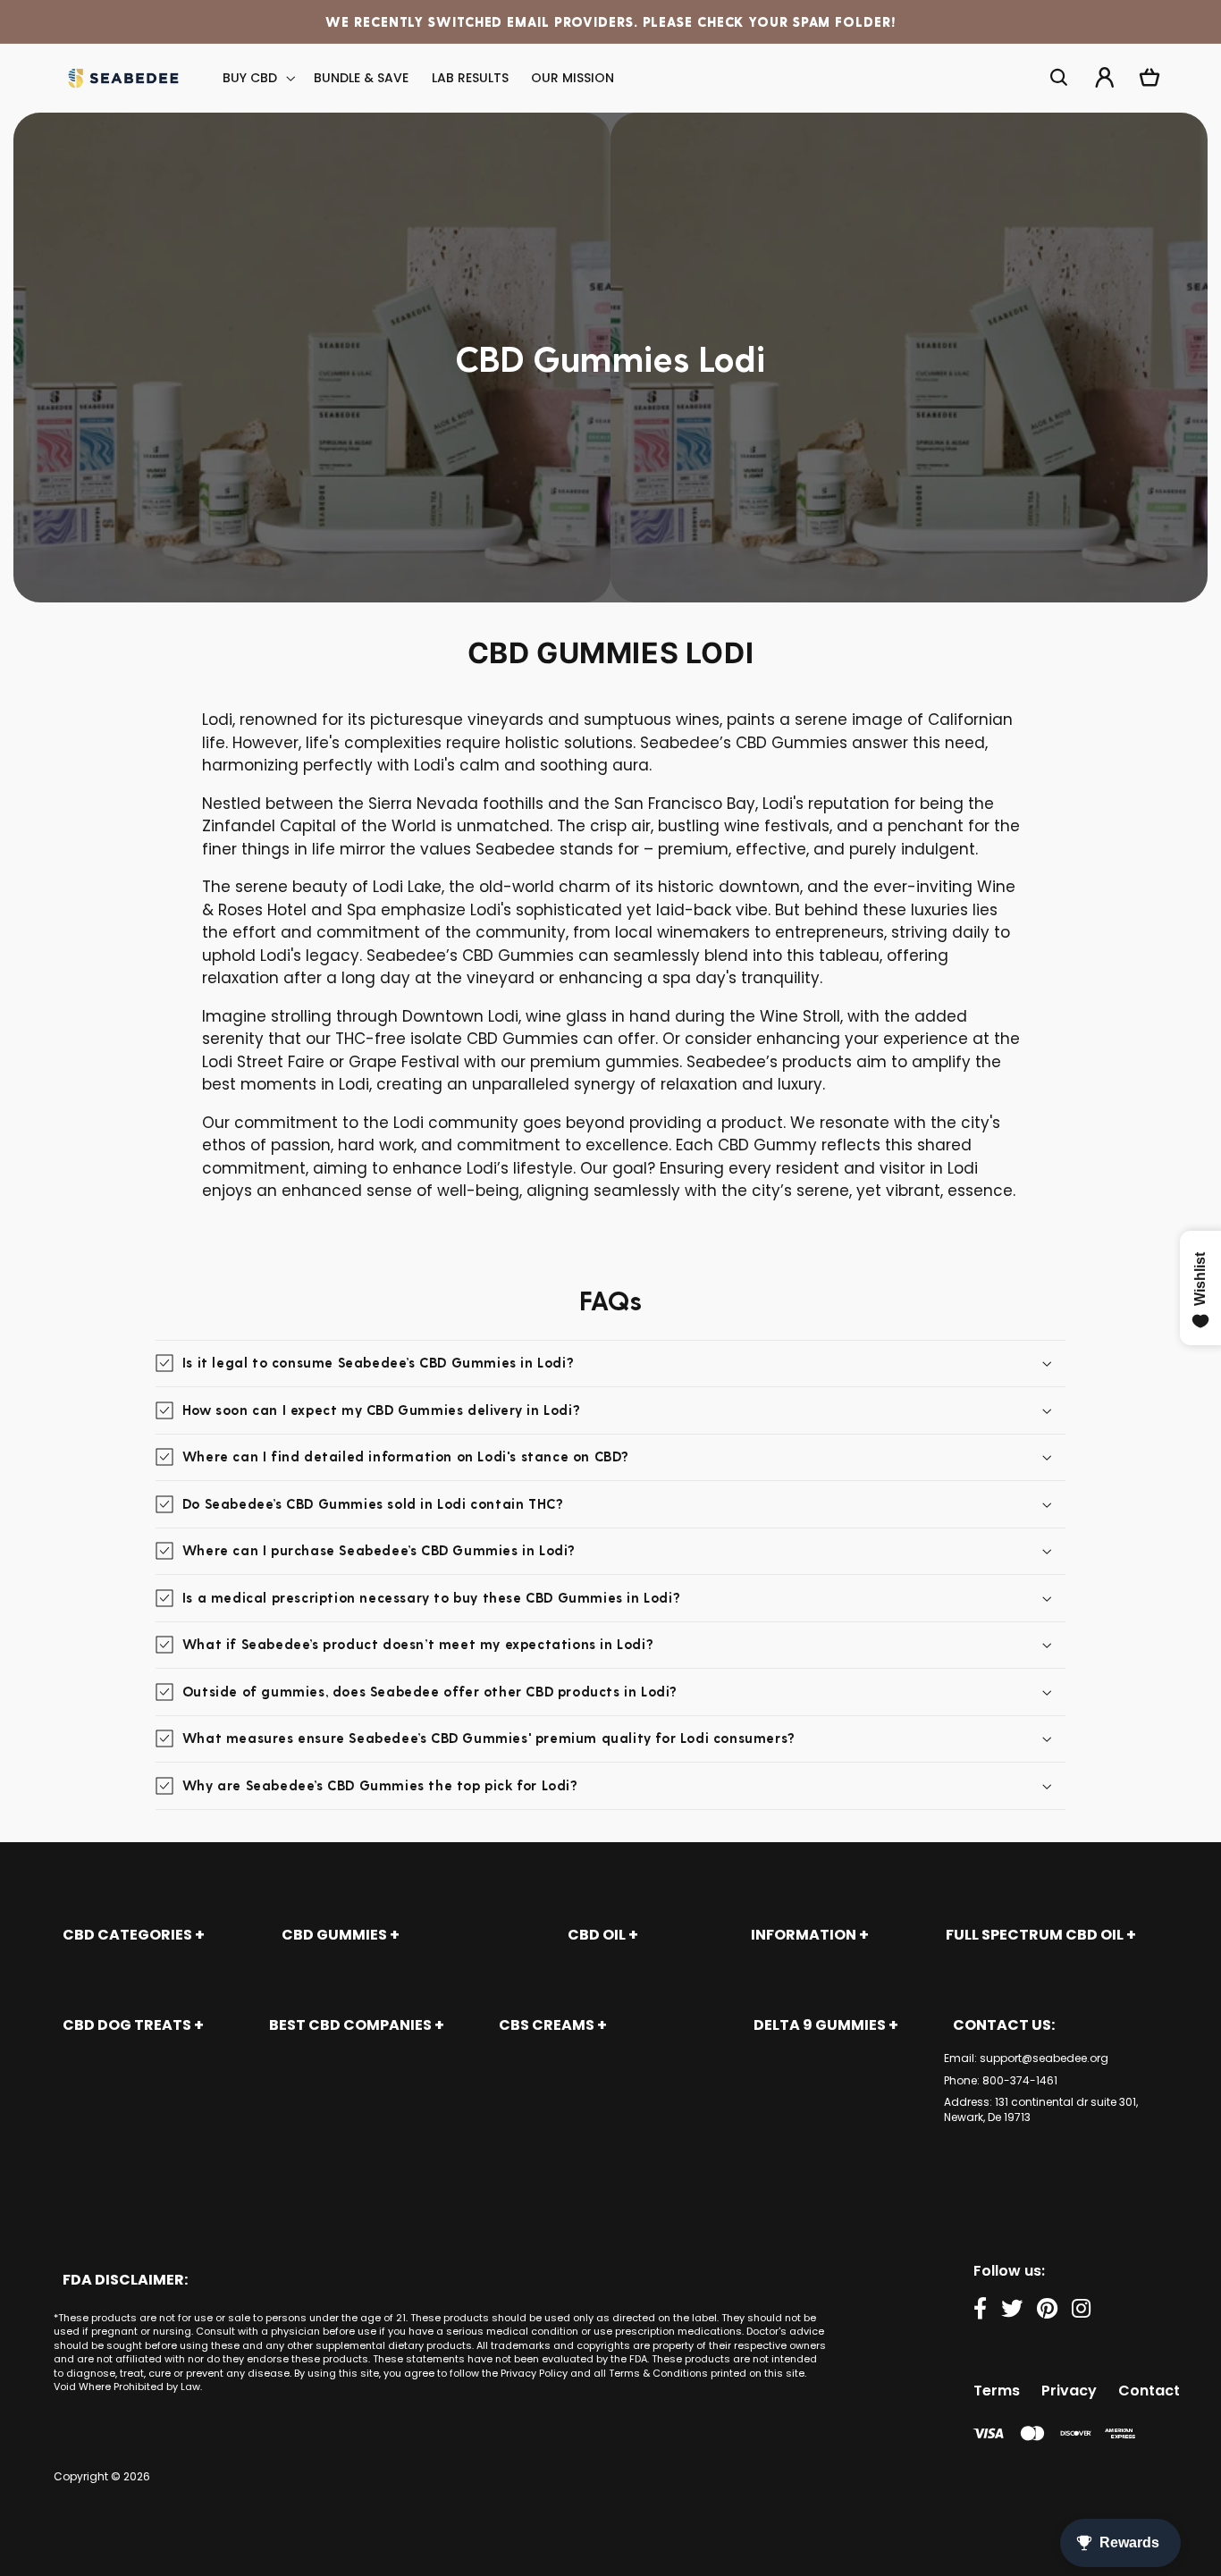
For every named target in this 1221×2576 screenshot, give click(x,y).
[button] (257, 78)
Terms (997, 2391)
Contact (1149, 2391)
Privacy (1069, 2391)
